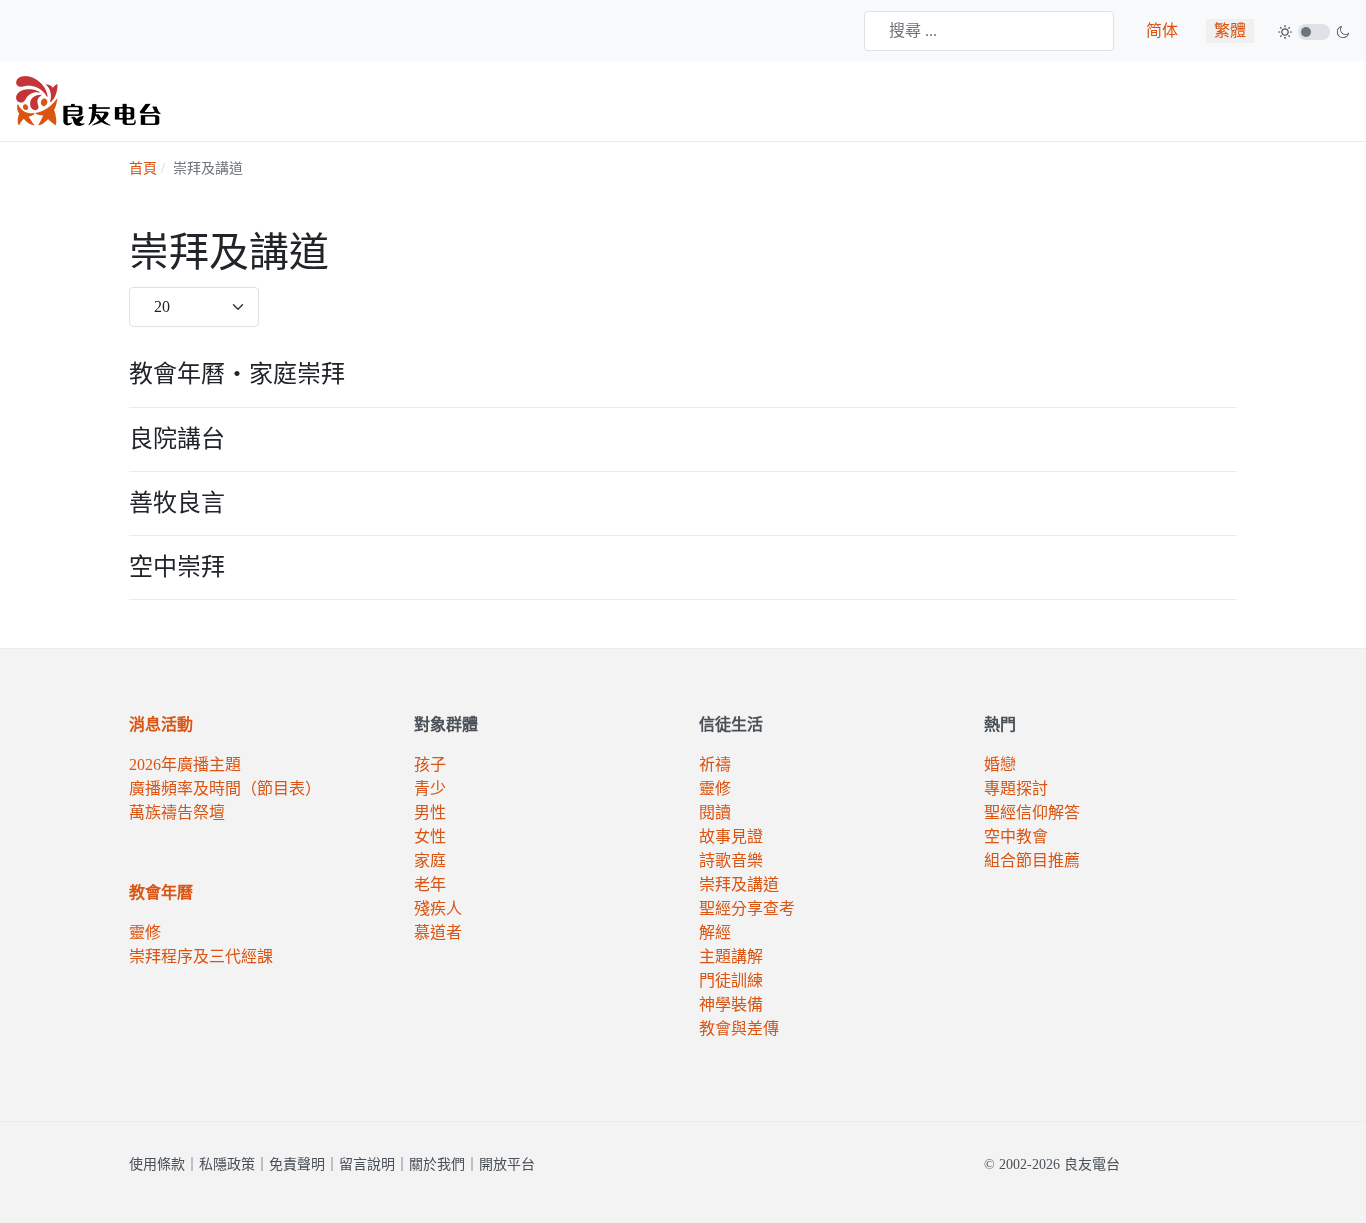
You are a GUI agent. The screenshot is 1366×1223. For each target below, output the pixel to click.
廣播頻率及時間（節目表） (225, 788)
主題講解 (731, 956)
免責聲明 (297, 1164)
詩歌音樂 (731, 860)
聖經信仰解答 (1032, 812)
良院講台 (177, 439)
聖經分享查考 (747, 908)
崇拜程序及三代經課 (201, 956)
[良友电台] (88, 99)
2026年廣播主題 (185, 764)
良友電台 (1092, 1164)
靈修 (145, 932)
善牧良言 (177, 503)
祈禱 (715, 764)
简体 (1162, 30)
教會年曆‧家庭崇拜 (237, 374)
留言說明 (367, 1164)
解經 (715, 932)
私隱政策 (227, 1164)
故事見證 (731, 836)
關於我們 (437, 1164)
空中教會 (1016, 836)
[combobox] (989, 31)
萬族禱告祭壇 (177, 812)
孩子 (430, 764)
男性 (430, 812)
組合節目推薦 (1032, 860)
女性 (430, 836)
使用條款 (157, 1164)
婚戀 (1000, 764)
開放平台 (507, 1164)
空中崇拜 (177, 567)
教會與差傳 (739, 1028)
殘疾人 (438, 908)
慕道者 (438, 932)
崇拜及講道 (739, 884)
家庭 (430, 860)
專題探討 (1016, 788)
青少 (430, 788)
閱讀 (715, 812)
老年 (430, 884)
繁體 (1230, 30)
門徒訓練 (731, 980)
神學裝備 (731, 1004)
